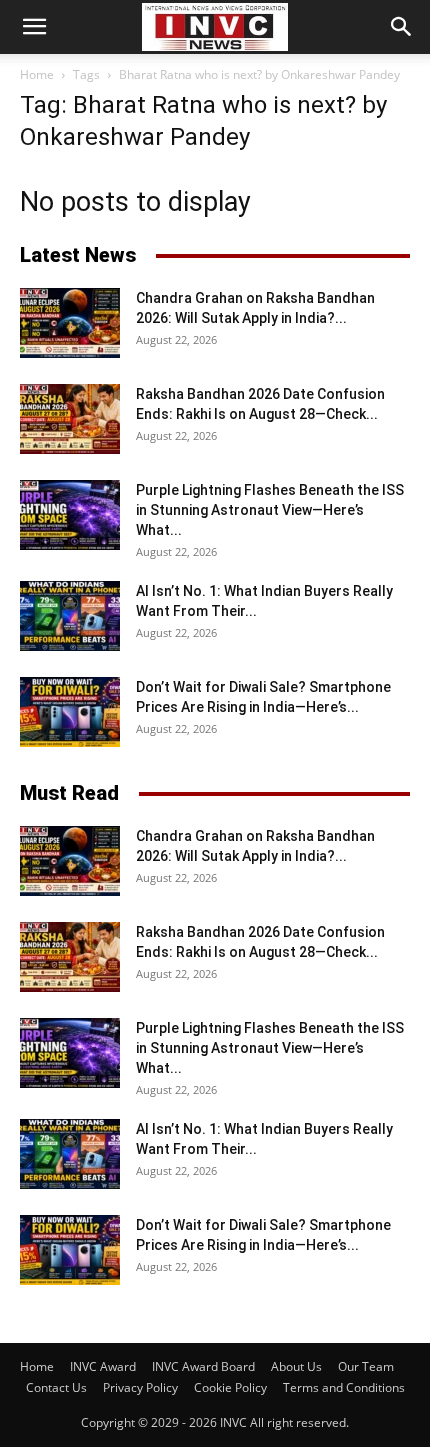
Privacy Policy (140, 1387)
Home (37, 74)
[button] (34, 27)
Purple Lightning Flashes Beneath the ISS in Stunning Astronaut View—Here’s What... (270, 510)
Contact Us (56, 1387)
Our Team (366, 1366)
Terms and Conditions (344, 1387)
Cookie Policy (230, 1387)
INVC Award (103, 1366)
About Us (296, 1366)
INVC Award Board (203, 1366)
